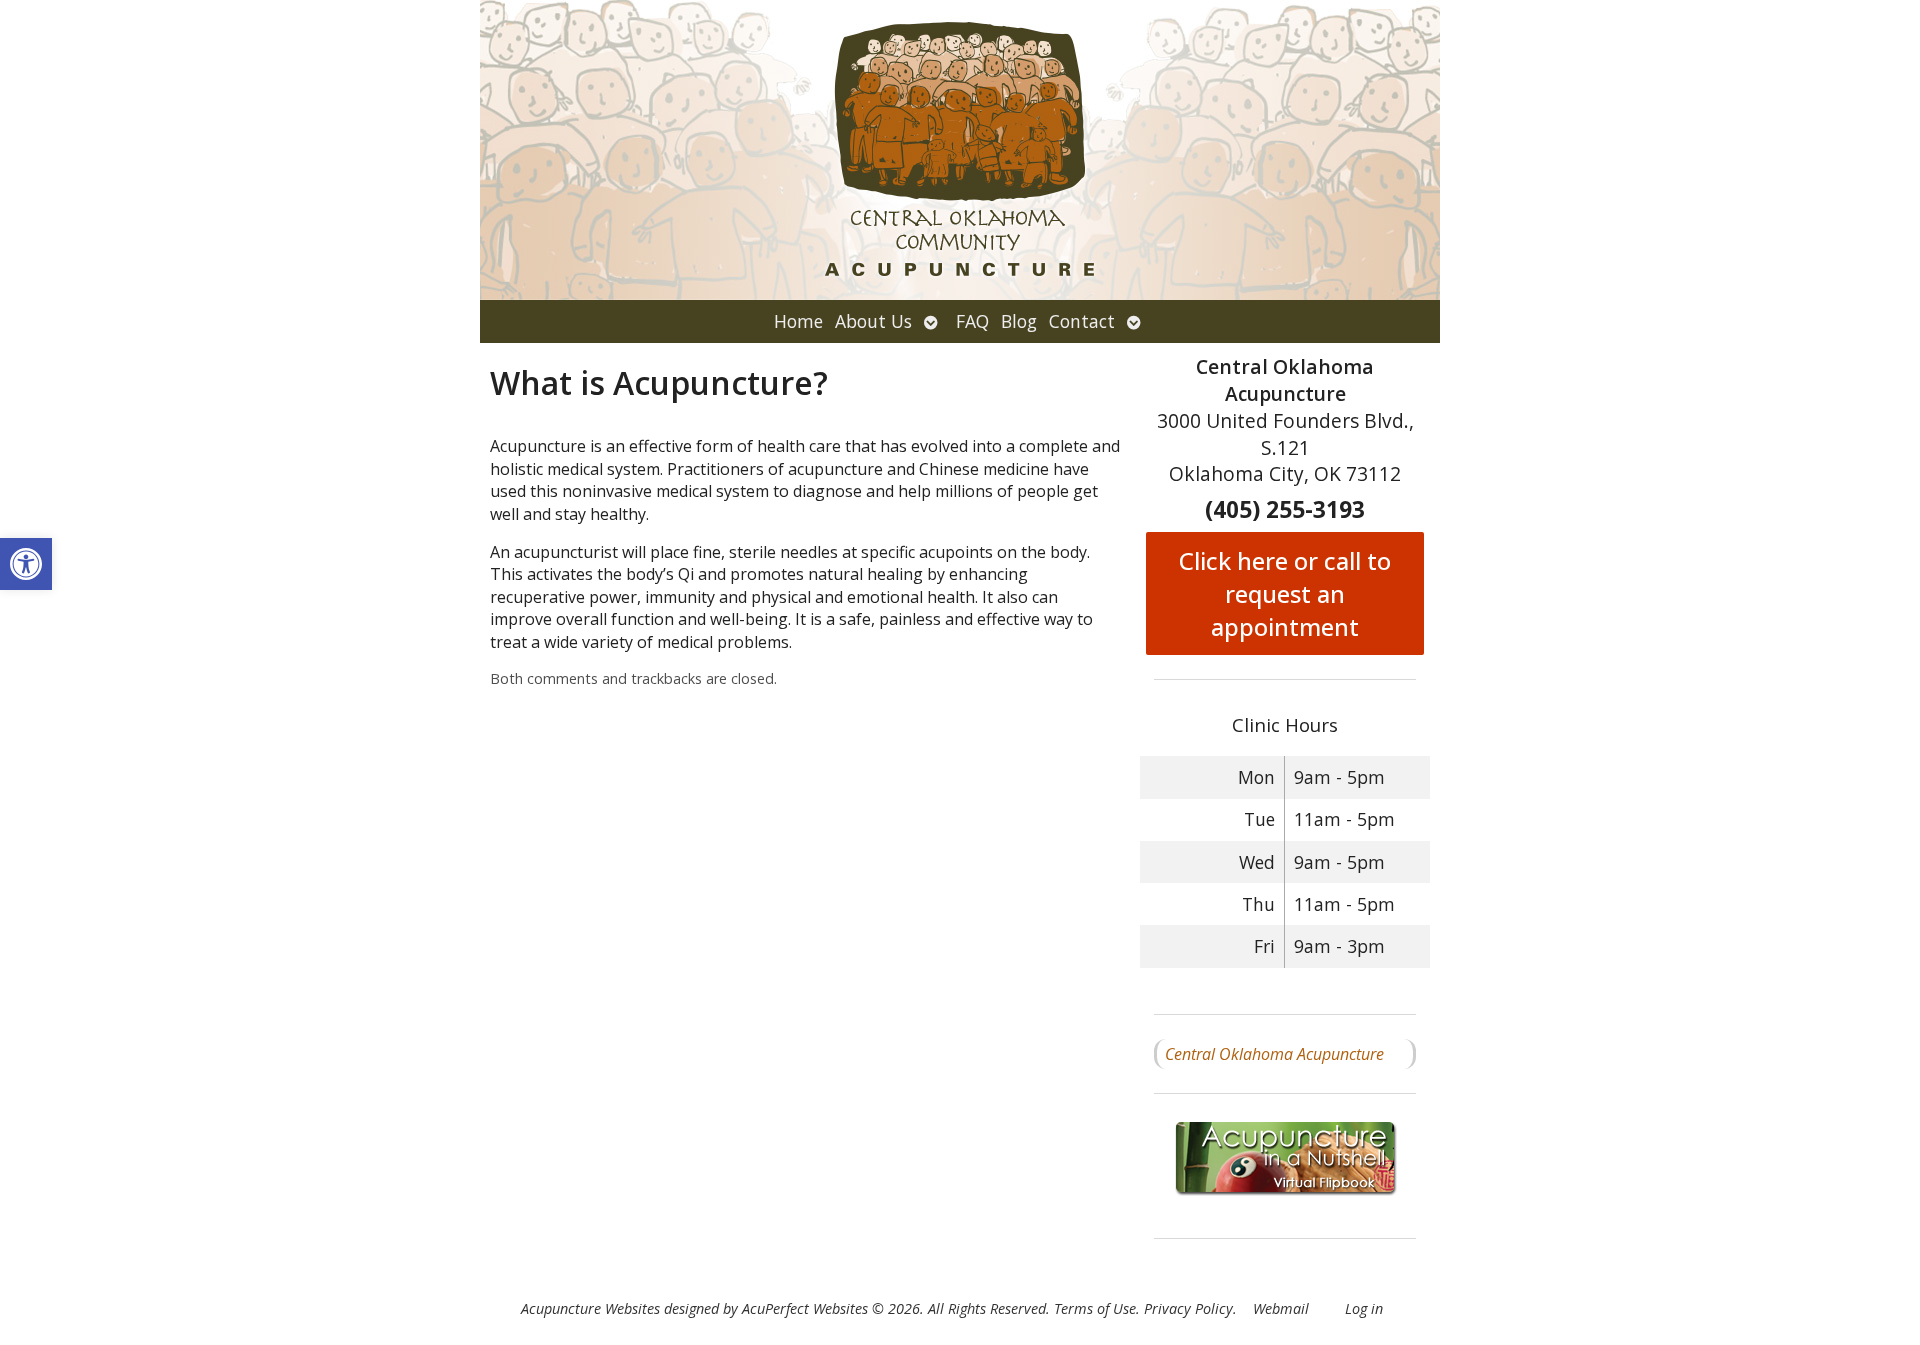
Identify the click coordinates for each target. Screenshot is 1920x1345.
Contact (1082, 321)
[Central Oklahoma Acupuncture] (960, 150)
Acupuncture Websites (590, 1308)
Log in (1364, 1308)
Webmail (1281, 1308)
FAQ (972, 321)
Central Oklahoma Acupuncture (1274, 1054)
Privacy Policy (1188, 1308)
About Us (873, 321)
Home (798, 321)
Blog (1019, 321)
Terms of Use (1095, 1308)
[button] (26, 564)
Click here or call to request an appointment (1285, 593)
